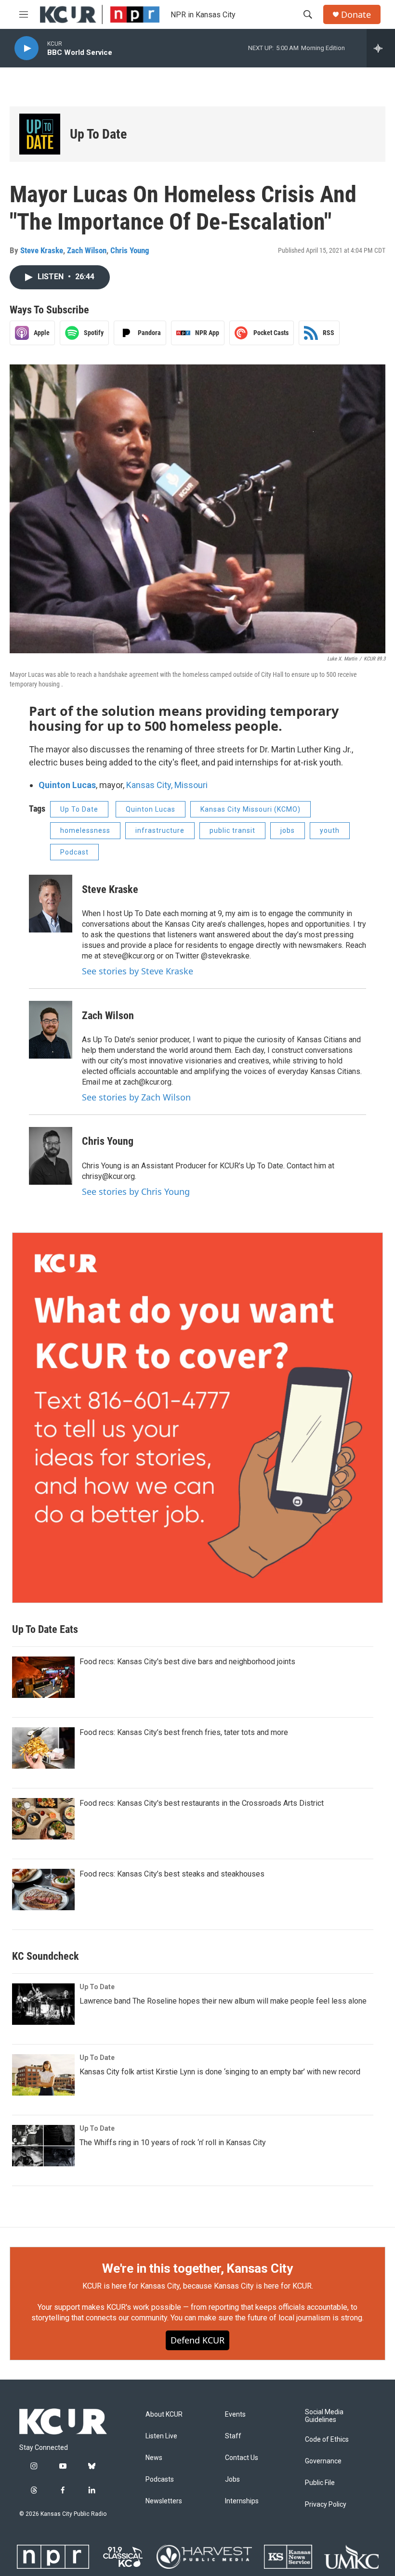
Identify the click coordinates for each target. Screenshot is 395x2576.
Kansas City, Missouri (167, 785)
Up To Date (98, 134)
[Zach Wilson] (51, 1030)
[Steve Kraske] (51, 904)
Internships (242, 2501)
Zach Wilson (87, 250)
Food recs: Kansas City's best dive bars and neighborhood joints (187, 1662)
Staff (233, 2436)
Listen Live (161, 2436)
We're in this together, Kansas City (197, 2268)
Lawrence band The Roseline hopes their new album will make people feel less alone (223, 2001)
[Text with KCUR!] (197, 1418)
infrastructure (160, 830)
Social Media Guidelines (324, 2416)
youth (330, 830)
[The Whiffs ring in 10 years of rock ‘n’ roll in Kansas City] (43, 2146)
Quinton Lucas (67, 785)
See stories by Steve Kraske (138, 971)
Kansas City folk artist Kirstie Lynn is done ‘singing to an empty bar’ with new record (220, 2072)
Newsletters (164, 2501)
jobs (288, 830)
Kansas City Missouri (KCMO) (250, 809)
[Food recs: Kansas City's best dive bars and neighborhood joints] (43, 1677)
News (154, 2458)
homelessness (85, 830)
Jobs (232, 2479)
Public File (320, 2483)
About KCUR (164, 2414)
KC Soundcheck (46, 1956)
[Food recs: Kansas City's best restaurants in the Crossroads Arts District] (43, 1819)
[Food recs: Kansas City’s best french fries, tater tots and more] (43, 1748)
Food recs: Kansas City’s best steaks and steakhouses (172, 1874)
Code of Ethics (327, 2440)
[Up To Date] (40, 134)
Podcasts (160, 2479)
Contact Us (242, 2458)
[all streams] (381, 48)
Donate (356, 15)
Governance (323, 2461)
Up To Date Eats (45, 1629)
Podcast (74, 852)
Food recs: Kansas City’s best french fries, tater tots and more (184, 1732)
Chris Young (130, 250)
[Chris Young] (51, 1156)
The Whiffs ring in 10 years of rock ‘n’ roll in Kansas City (173, 2142)
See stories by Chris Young (136, 1191)
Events (235, 2414)
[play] (26, 48)
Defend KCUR (197, 2340)
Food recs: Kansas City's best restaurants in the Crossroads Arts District (202, 1803)
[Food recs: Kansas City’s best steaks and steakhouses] (43, 1890)
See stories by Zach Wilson (136, 1097)
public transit (232, 830)
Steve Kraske (42, 250)
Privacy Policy (326, 2505)
